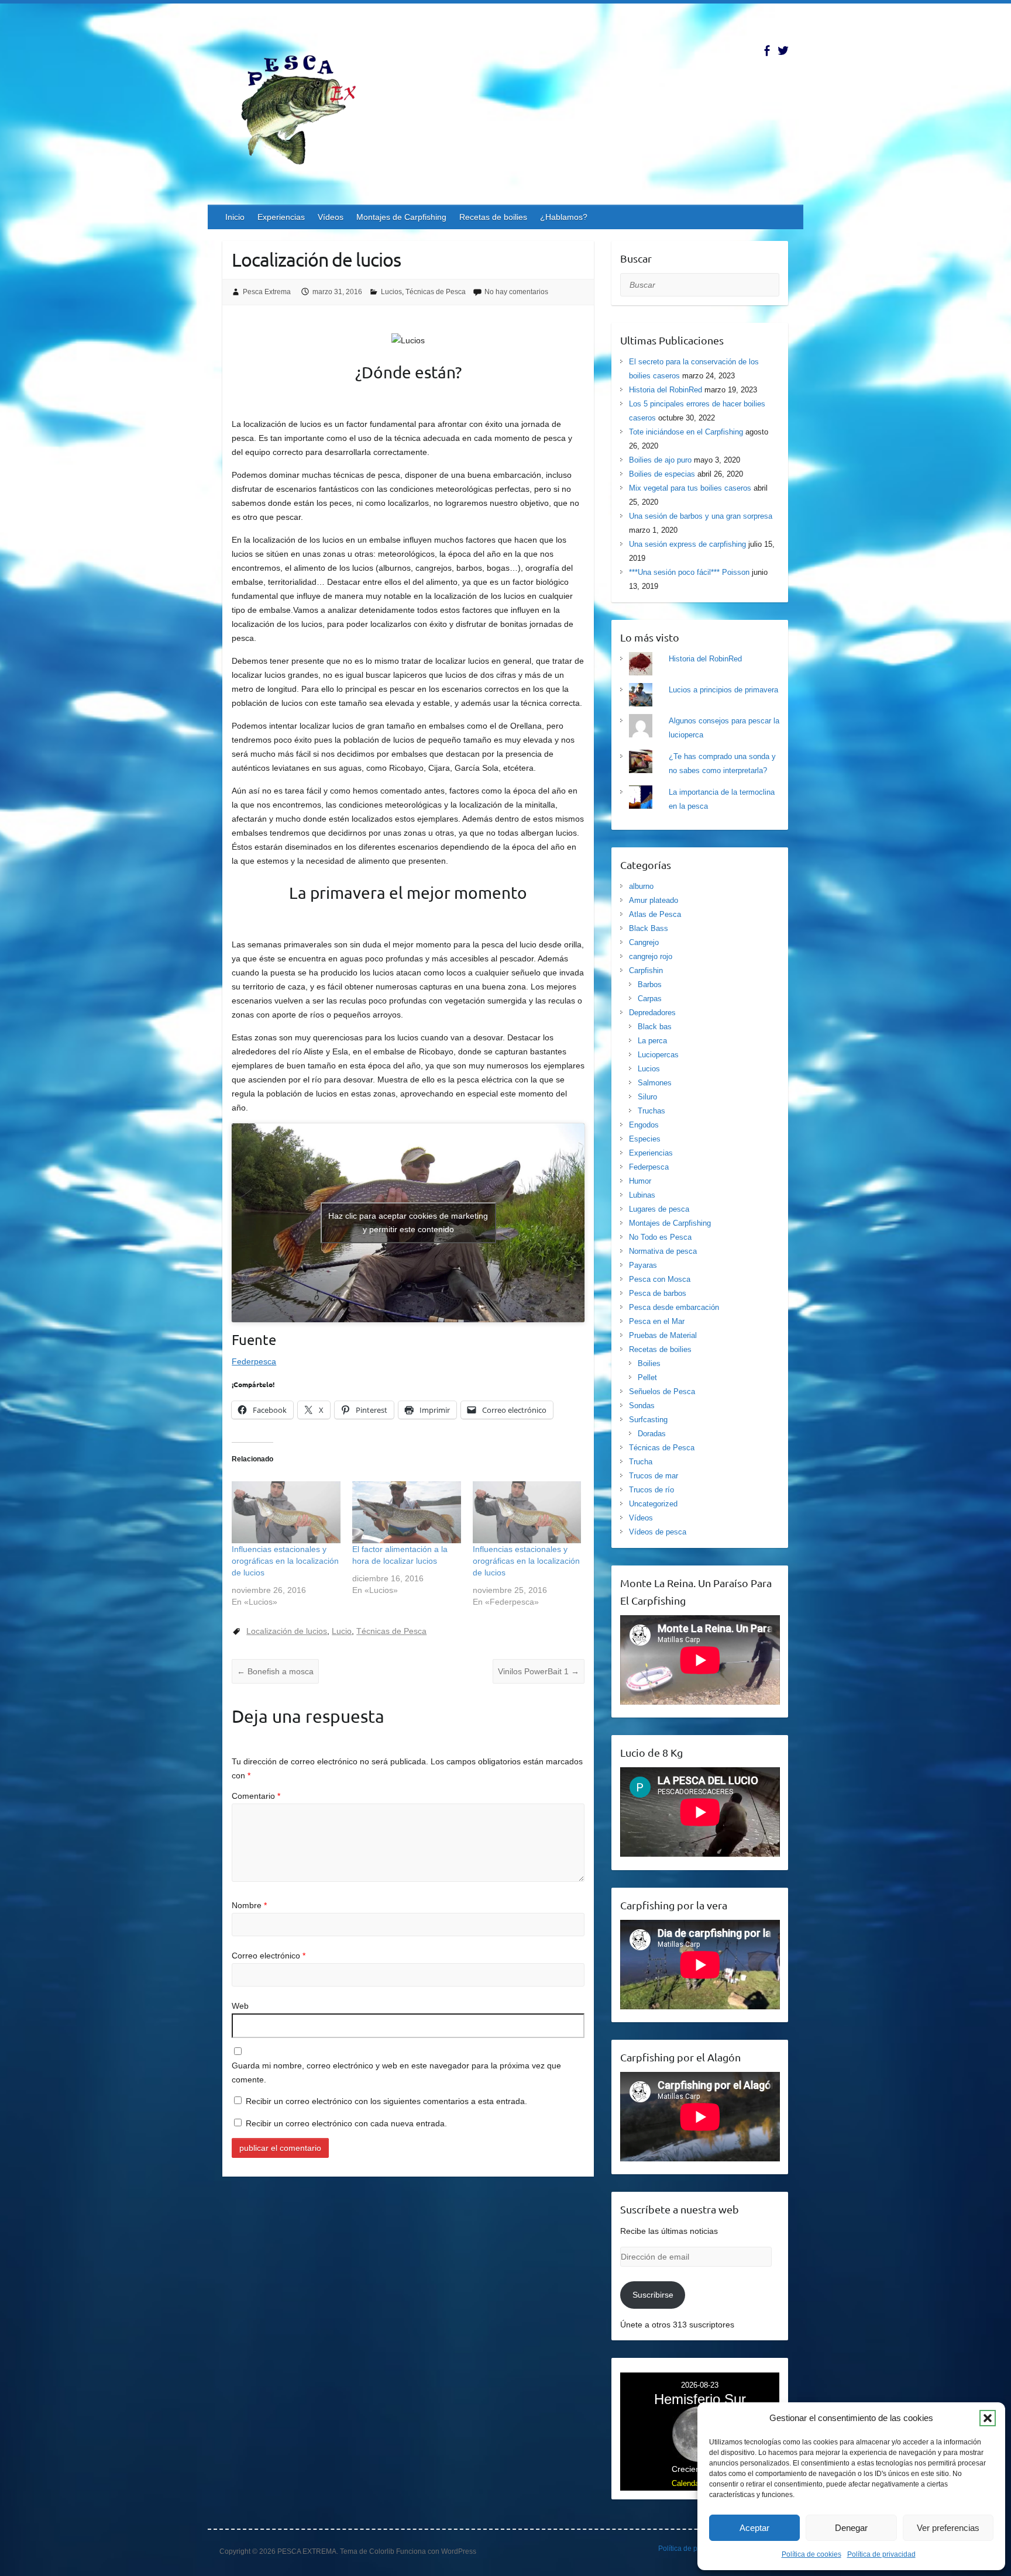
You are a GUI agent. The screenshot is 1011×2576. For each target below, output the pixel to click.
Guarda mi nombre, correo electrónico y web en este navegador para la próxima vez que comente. (396, 2072)
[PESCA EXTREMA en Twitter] (783, 51)
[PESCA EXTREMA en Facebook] (767, 51)
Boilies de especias (662, 474)
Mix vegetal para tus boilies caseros (690, 488)
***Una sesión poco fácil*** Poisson (689, 572)
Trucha (641, 1462)
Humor (640, 1181)
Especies (645, 1139)
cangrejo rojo (651, 956)
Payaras (643, 1265)
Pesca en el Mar (657, 1321)
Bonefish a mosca (275, 1671)
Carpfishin (646, 970)
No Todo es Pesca (660, 1237)
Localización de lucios (287, 1631)
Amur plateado (654, 900)
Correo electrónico (269, 1956)
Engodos (644, 1125)
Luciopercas (658, 1055)
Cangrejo (644, 942)
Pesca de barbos (658, 1293)
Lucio (342, 1631)
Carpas (650, 999)
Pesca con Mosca (660, 1279)
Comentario (256, 1796)
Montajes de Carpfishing (401, 217)
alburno (641, 886)
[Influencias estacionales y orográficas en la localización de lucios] (286, 1512)
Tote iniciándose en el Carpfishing (686, 432)
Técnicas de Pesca (436, 292)
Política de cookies (811, 2554)
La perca (652, 1041)
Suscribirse (653, 2295)
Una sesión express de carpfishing (687, 544)
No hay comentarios (516, 292)
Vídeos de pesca (658, 1532)
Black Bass (649, 928)
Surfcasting (648, 1420)
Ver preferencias (948, 2528)
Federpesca (254, 1361)
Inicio (235, 217)
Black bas (655, 1027)
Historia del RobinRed (666, 390)
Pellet (647, 1377)
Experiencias (281, 217)
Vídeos (331, 217)
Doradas (652, 1434)
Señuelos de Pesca (662, 1392)
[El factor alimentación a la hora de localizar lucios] (407, 1512)
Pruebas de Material (663, 1335)
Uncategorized (653, 1504)
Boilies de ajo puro (660, 460)
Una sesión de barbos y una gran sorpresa (701, 516)
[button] (988, 2418)
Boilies (649, 1363)
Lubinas (642, 1195)
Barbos (650, 984)
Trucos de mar (654, 1476)
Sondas (642, 1406)
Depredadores (652, 1013)
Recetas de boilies (493, 217)
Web (240, 2006)
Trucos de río (651, 1490)
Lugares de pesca (659, 1209)
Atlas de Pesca (655, 914)
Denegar (851, 2528)
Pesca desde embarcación (674, 1307)
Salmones (655, 1083)
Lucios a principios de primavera (723, 690)
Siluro (647, 1097)
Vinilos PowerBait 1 (539, 1671)
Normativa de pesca (663, 1251)
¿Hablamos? (564, 217)
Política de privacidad (881, 2554)
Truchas (651, 1111)
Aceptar (754, 2528)
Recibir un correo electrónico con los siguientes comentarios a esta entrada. (386, 2101)
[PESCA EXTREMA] (307, 108)
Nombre (249, 1905)
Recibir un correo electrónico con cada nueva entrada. (346, 2123)
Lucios (391, 292)
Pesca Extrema (267, 292)
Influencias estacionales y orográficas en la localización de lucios (285, 1561)
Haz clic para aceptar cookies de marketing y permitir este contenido (408, 1223)
